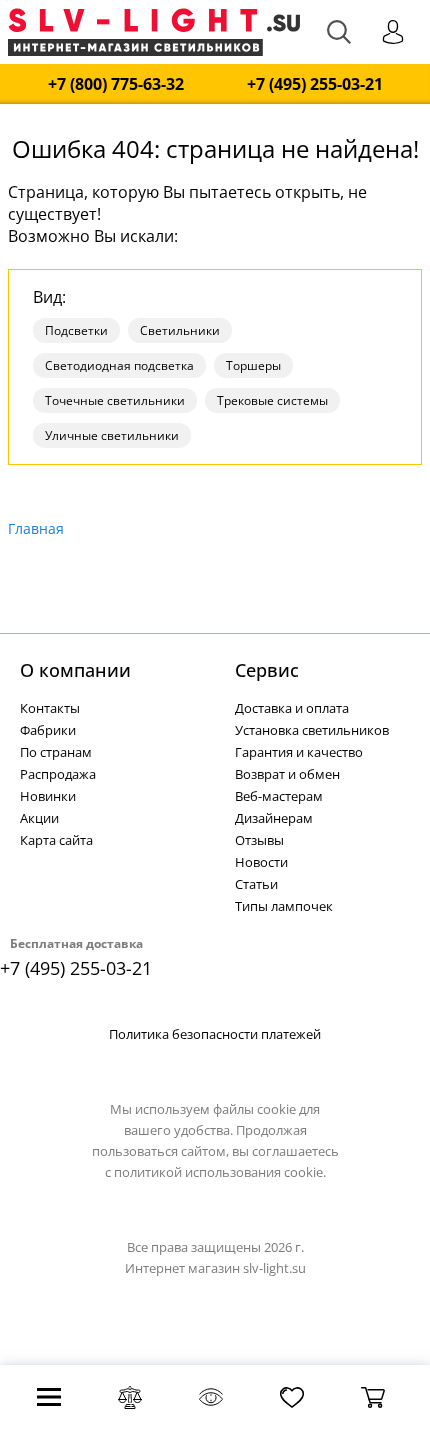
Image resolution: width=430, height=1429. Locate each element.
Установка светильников (312, 730)
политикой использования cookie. (220, 1172)
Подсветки (76, 330)
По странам (56, 752)
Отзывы (259, 840)
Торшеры (253, 365)
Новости (261, 862)
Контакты (50, 708)
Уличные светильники (112, 435)
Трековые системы (272, 400)
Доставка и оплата (292, 708)
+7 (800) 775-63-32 (116, 84)
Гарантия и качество (299, 752)
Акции (39, 818)
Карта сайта (56, 840)
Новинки (48, 796)
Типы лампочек (284, 906)
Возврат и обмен (287, 774)
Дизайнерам (274, 818)
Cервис (267, 670)
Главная (36, 528)
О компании (75, 670)
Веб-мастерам (279, 796)
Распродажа (58, 774)
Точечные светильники (115, 400)
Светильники (180, 330)
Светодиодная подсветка (119, 365)
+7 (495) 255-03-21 (315, 84)
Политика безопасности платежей (215, 1034)
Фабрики (48, 730)
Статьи (256, 884)
